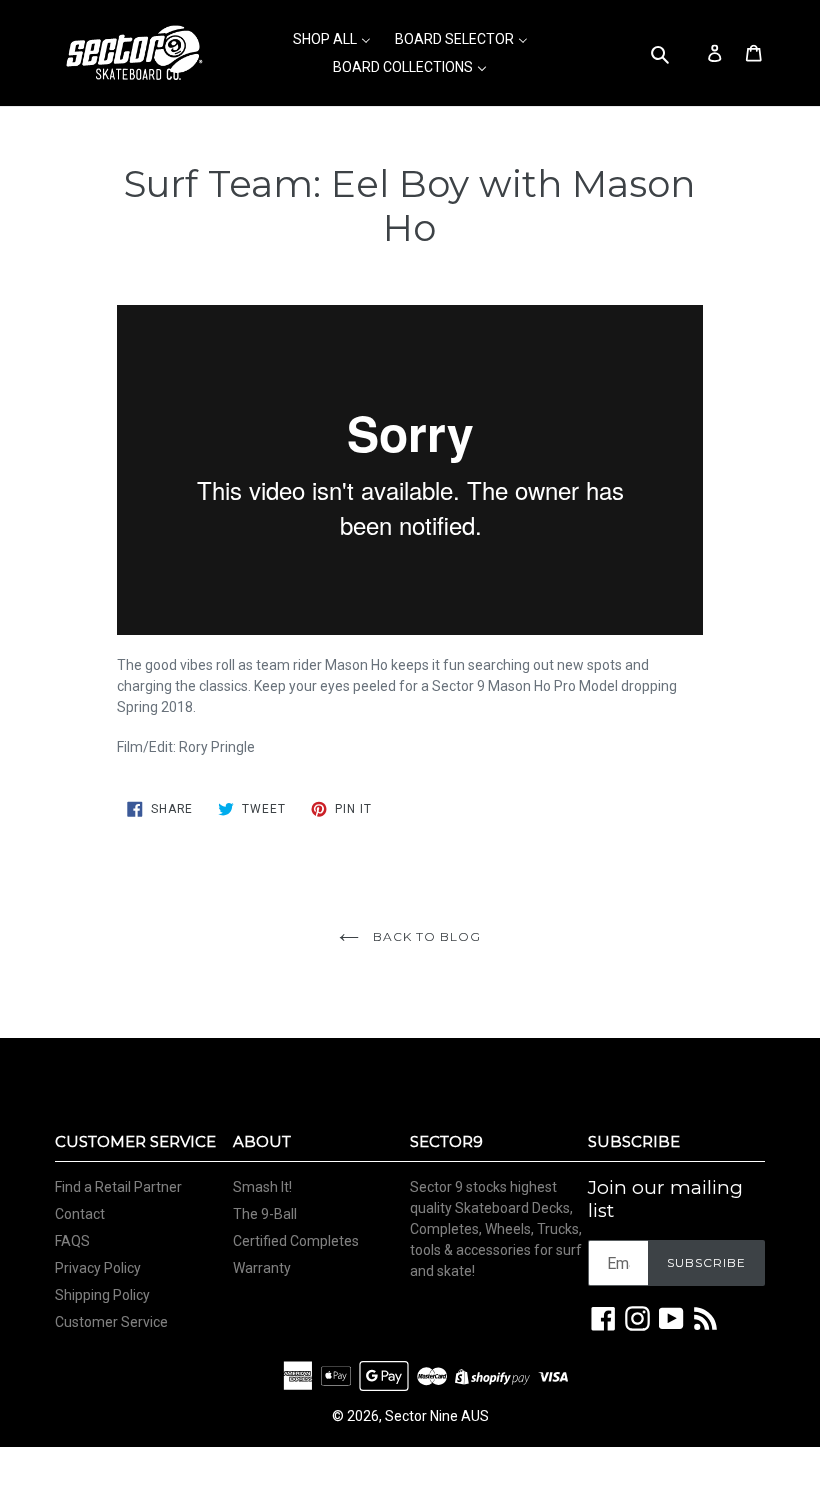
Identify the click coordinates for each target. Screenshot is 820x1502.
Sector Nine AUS (437, 1416)
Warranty (262, 1268)
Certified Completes (296, 1241)
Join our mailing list (665, 1199)
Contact (80, 1214)
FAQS (72, 1241)
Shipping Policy (102, 1295)
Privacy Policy (98, 1268)
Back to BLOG (424, 936)
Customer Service (111, 1322)
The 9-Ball (265, 1214)
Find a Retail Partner (118, 1187)
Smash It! (262, 1187)
